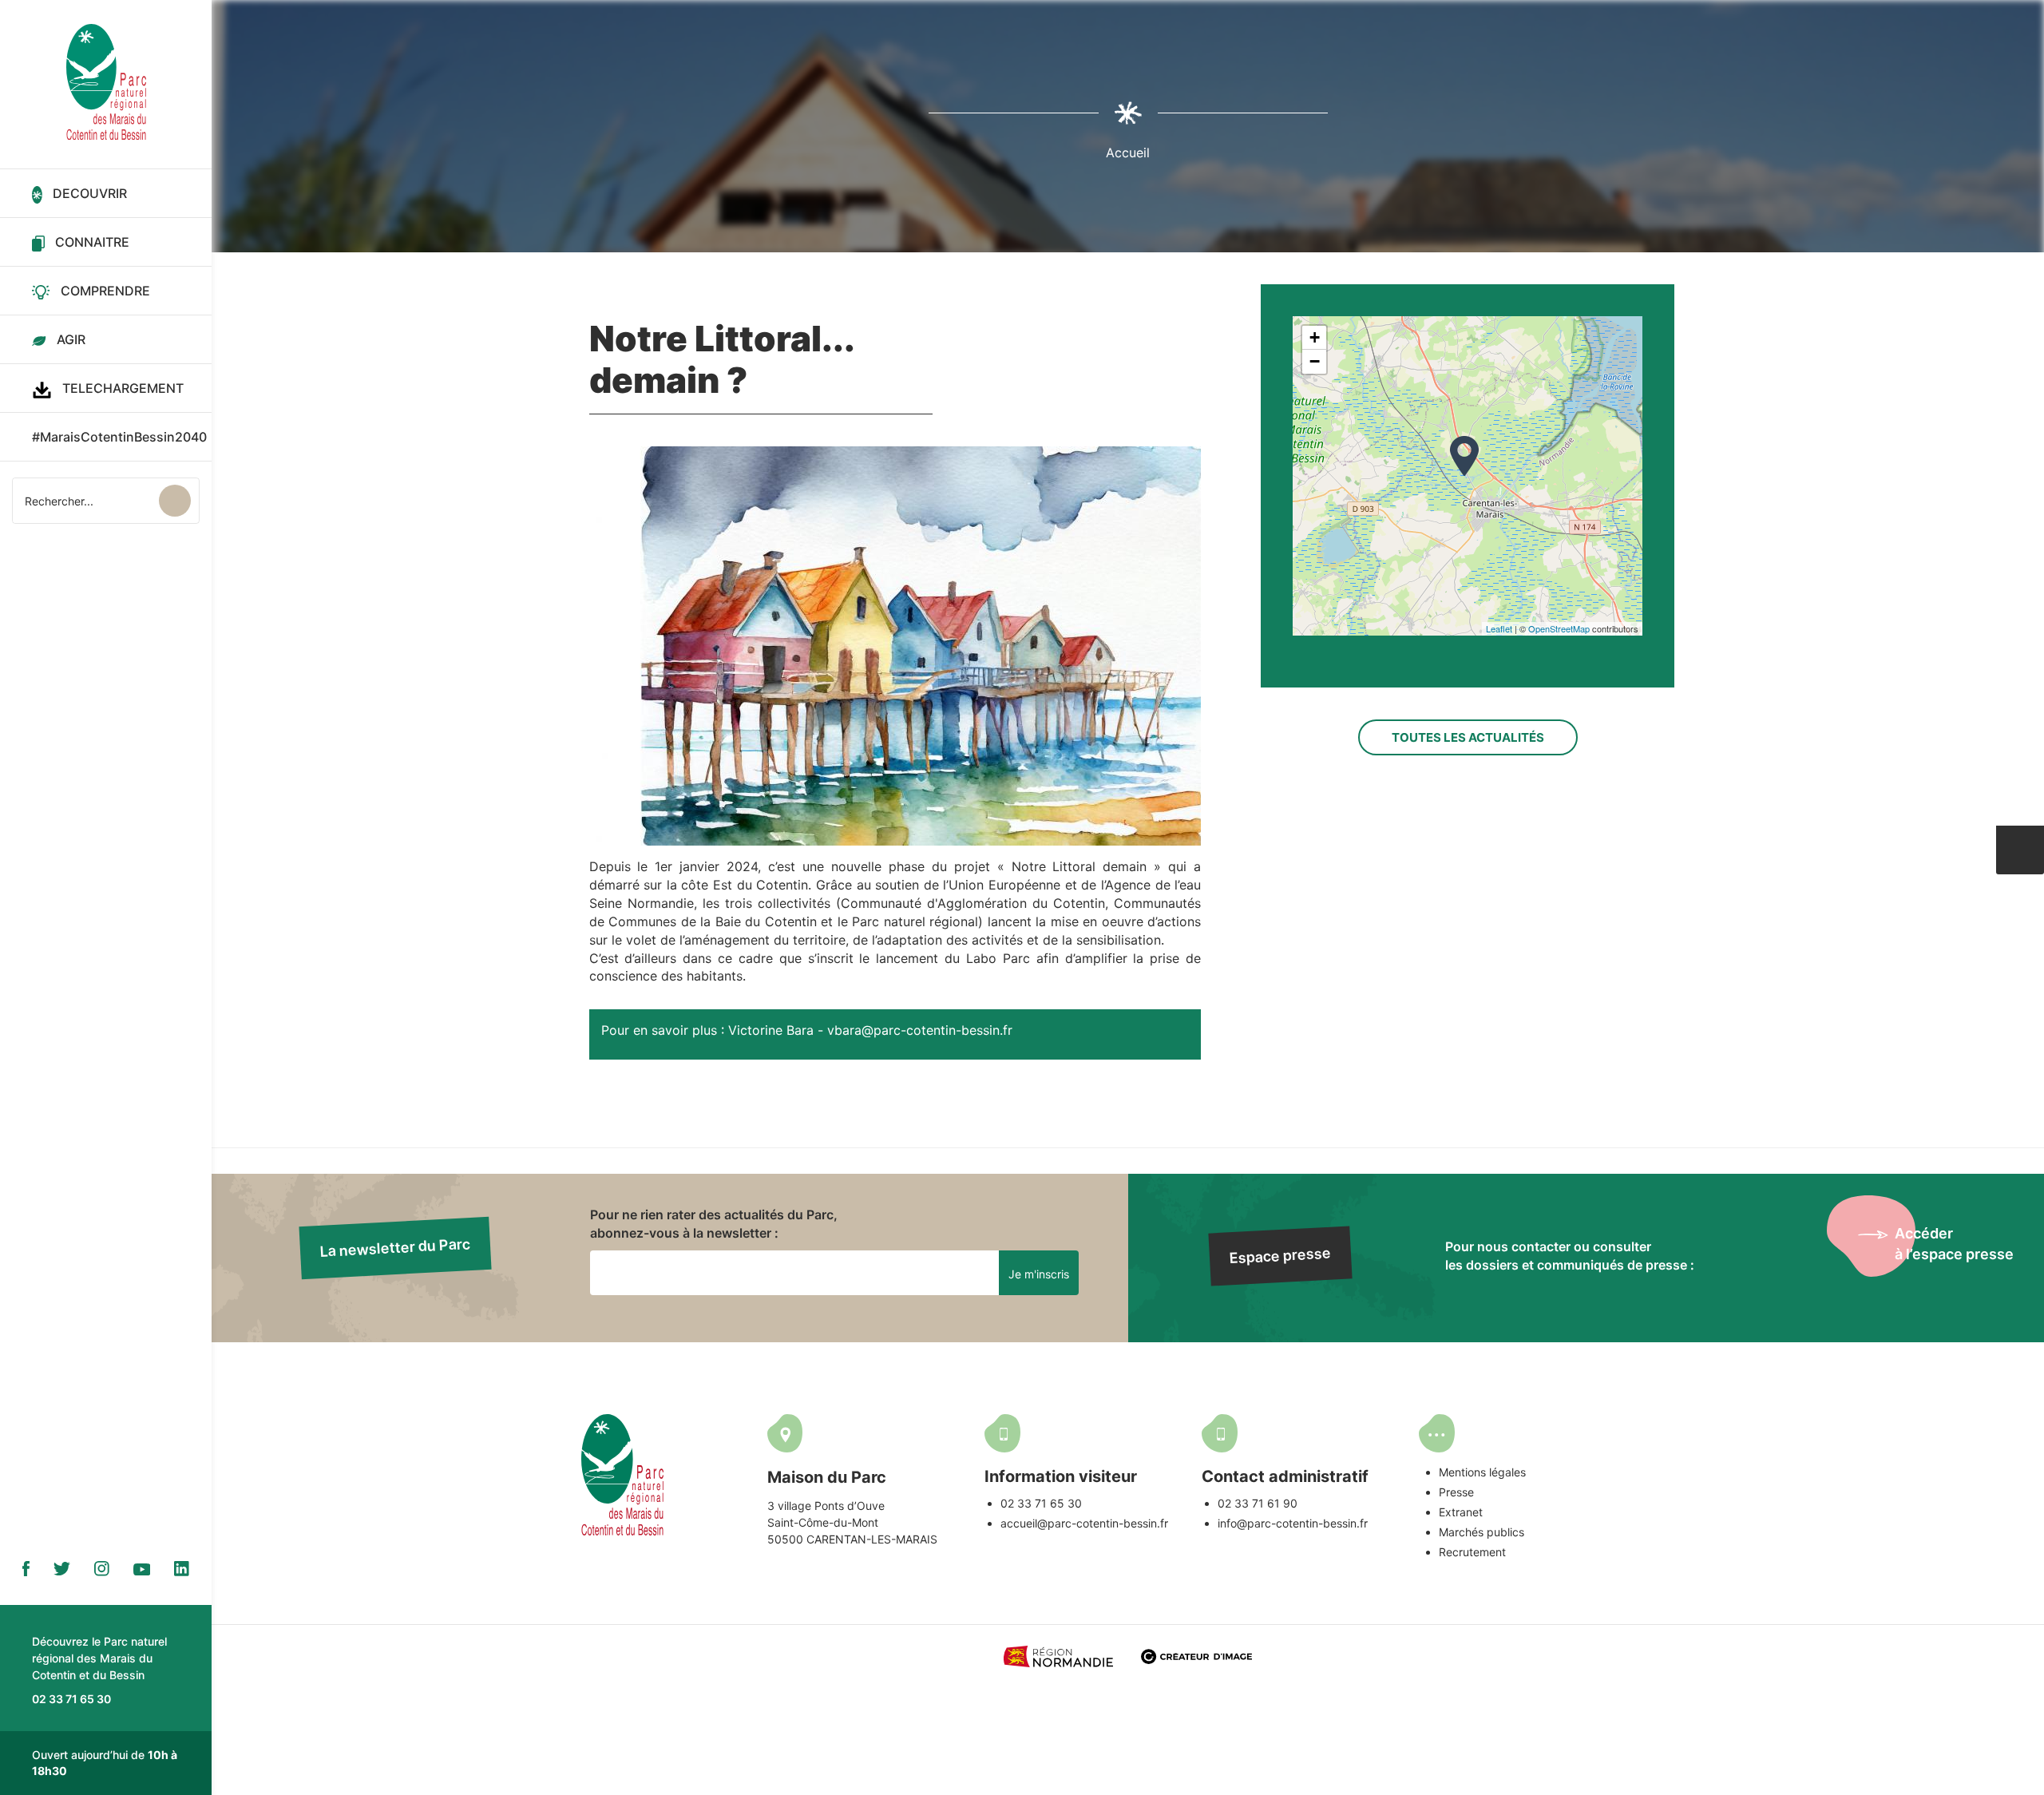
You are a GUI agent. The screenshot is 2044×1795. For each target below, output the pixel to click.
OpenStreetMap (1559, 628)
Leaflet (1499, 628)
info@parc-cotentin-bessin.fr (1293, 1523)
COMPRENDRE (105, 291)
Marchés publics (1482, 1532)
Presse (1456, 1492)
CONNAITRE (92, 242)
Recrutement (1472, 1552)
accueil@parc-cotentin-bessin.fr (1084, 1523)
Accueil (1128, 153)
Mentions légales (1482, 1472)
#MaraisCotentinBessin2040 (119, 437)
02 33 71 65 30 (1041, 1503)
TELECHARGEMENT (123, 388)
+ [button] (1315, 337)
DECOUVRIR (90, 193)
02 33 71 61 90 (1258, 1503)
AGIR (71, 339)
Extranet (1461, 1512)
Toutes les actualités (1468, 737)
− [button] (1315, 361)
